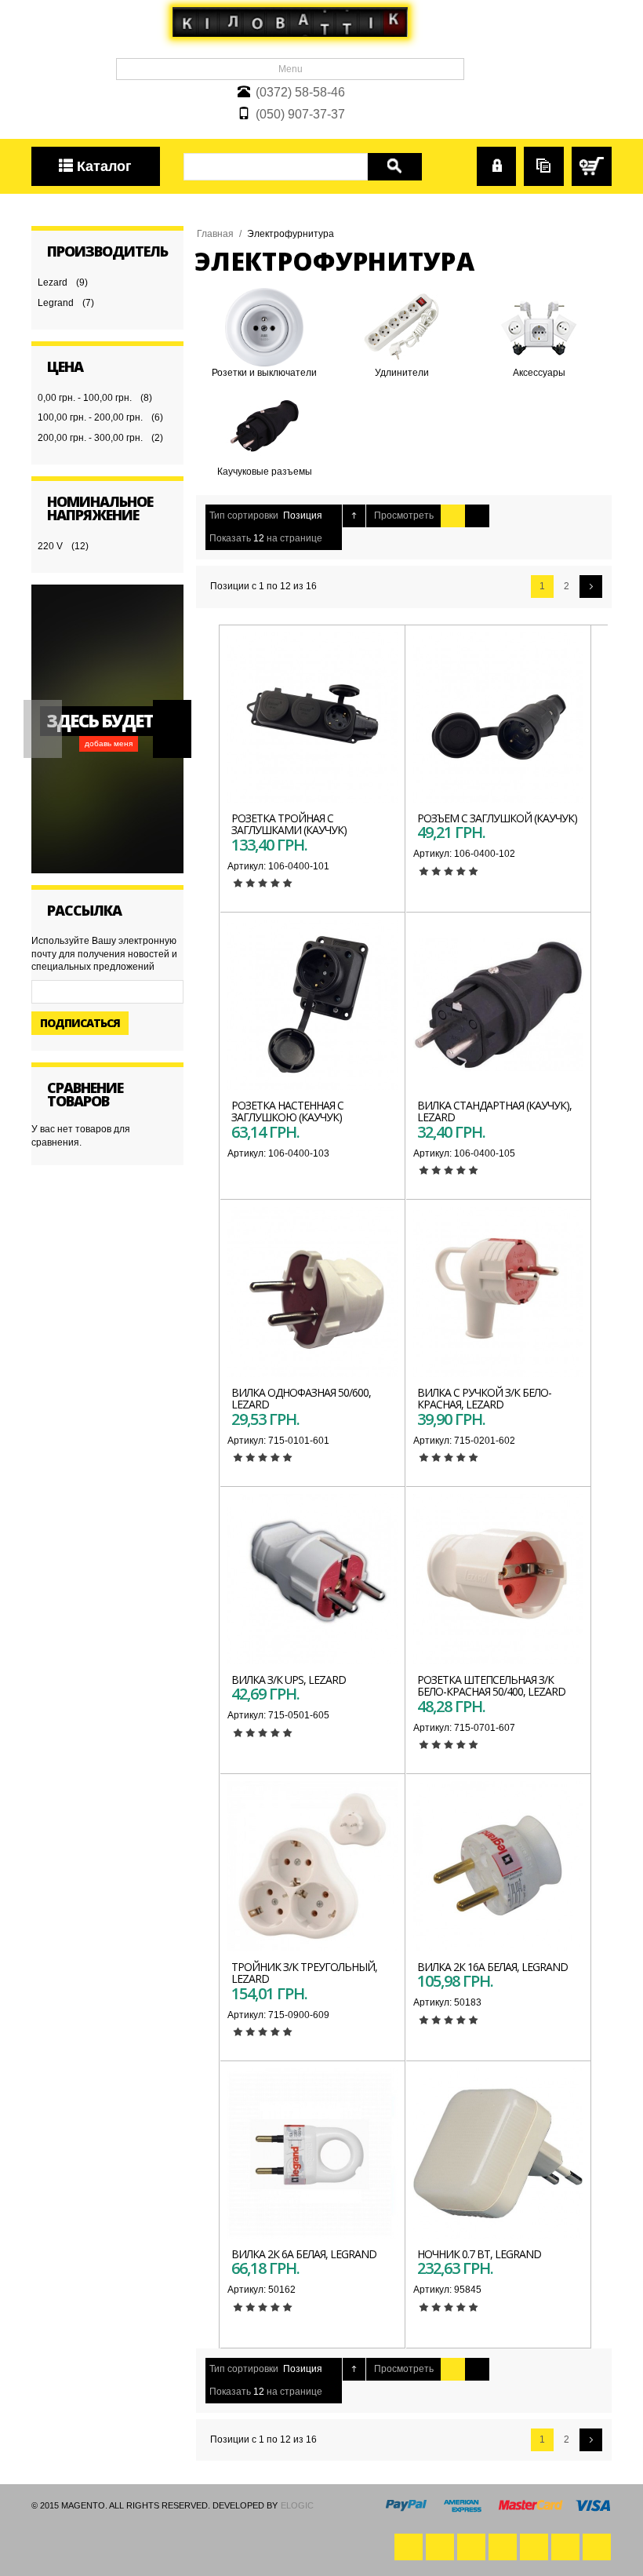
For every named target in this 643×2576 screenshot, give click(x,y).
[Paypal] (565, 2547)
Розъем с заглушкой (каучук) (497, 818)
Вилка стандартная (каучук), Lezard (494, 1111)
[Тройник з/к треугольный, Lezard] (312, 1866)
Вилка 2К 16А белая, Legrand (492, 1967)
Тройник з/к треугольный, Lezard (304, 1973)
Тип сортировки (244, 516)
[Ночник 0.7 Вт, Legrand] (498, 2153)
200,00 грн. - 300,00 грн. (90, 438)
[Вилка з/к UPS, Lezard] (312, 1579)
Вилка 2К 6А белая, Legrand (304, 2254)
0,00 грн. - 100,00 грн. (85, 398)
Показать (230, 538)
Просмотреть (404, 516)
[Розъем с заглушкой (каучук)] (498, 718)
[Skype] (597, 2547)
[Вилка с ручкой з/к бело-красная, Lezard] (498, 1292)
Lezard (53, 282)
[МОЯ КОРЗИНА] (592, 166)
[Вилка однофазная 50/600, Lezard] (312, 1292)
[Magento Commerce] (290, 22)
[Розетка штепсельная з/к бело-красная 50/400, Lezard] (498, 1579)
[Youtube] (471, 2547)
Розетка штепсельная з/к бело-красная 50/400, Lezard (491, 1685)
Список (477, 516)
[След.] (591, 587)
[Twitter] (440, 2547)
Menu (291, 69)
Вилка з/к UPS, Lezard (289, 1680)
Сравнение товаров (543, 160)
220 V (50, 546)
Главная (215, 234)
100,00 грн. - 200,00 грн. (90, 417)
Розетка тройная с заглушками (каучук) (289, 824)
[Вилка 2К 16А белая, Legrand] (498, 1866)
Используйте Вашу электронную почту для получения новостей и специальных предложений (104, 954)
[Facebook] (409, 2547)
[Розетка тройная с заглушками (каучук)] (312, 718)
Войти (490, 153)
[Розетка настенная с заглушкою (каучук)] (312, 1005)
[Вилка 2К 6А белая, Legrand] (312, 2153)
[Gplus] (503, 2547)
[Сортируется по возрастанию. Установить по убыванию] (354, 516)
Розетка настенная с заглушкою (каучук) (287, 1111)
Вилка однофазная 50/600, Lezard (301, 1398)
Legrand (56, 303)
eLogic (297, 2505)
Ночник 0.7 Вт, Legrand (479, 2254)
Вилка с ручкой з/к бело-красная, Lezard (484, 1398)
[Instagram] (534, 2547)
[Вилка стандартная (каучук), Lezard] (498, 1005)
